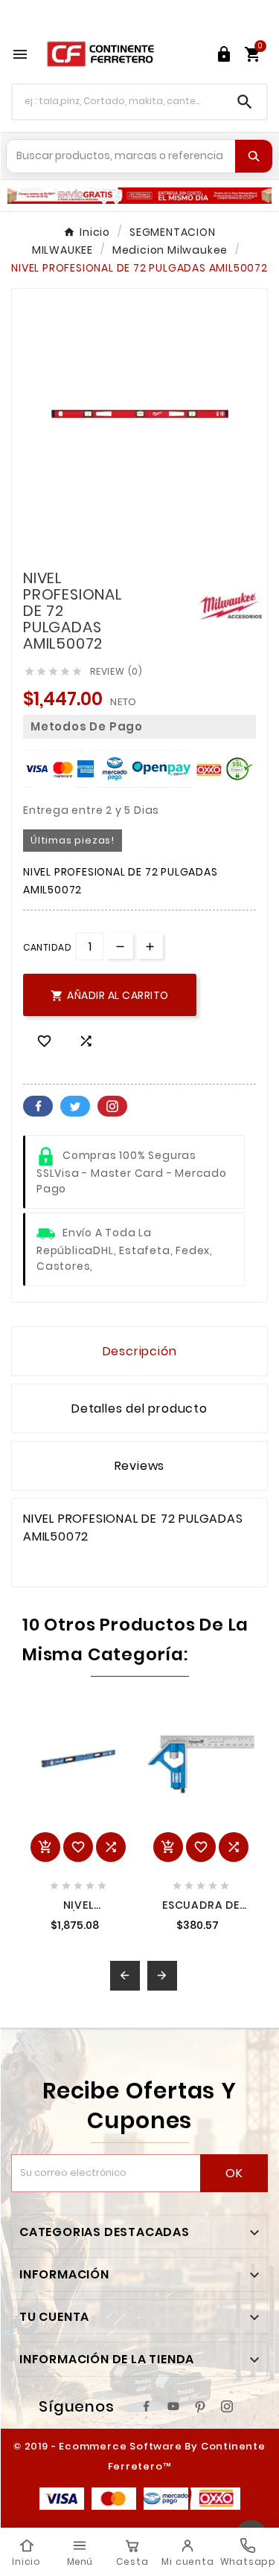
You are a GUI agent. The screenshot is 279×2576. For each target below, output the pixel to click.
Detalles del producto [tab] (139, 1409)
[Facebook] (147, 2406)
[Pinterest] (200, 2406)
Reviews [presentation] (140, 1466)
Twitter (75, 1106)
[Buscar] (254, 156)
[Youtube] (173, 2406)
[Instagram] (227, 2406)
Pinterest (112, 1106)
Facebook (38, 1106)
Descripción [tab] (140, 1351)
